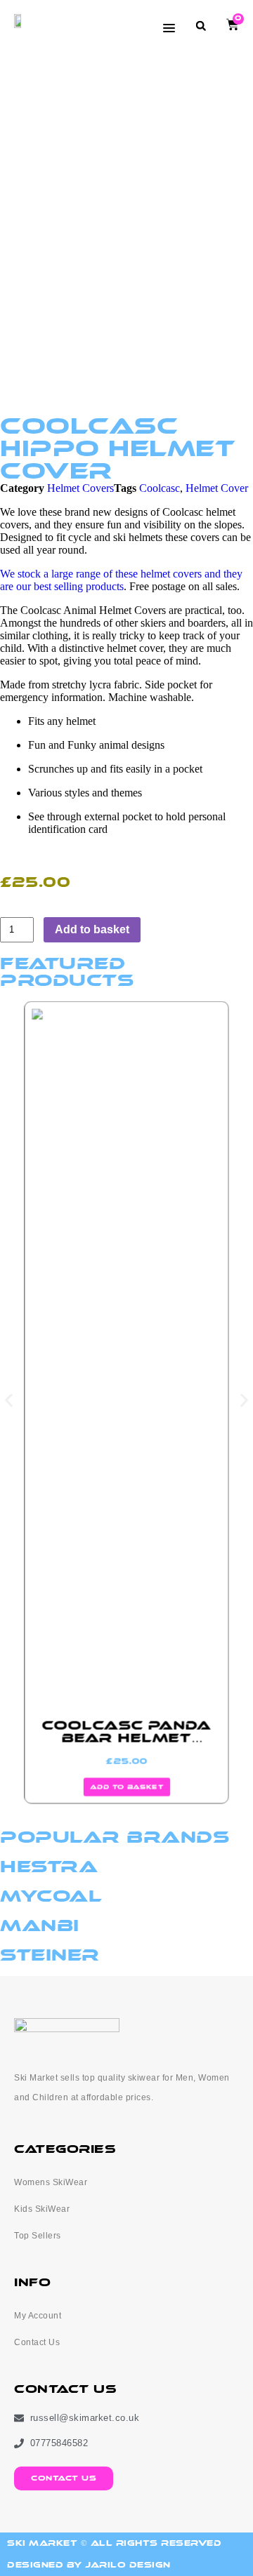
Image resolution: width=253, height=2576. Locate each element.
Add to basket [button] (126, 1787)
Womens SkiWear (51, 2182)
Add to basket (92, 929)
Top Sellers (38, 2236)
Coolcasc (160, 488)
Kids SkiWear (42, 2209)
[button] (201, 26)
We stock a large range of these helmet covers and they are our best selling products (121, 580)
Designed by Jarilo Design (89, 2565)
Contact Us (37, 2342)
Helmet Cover (217, 488)
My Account (38, 2316)
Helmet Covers (80, 488)
